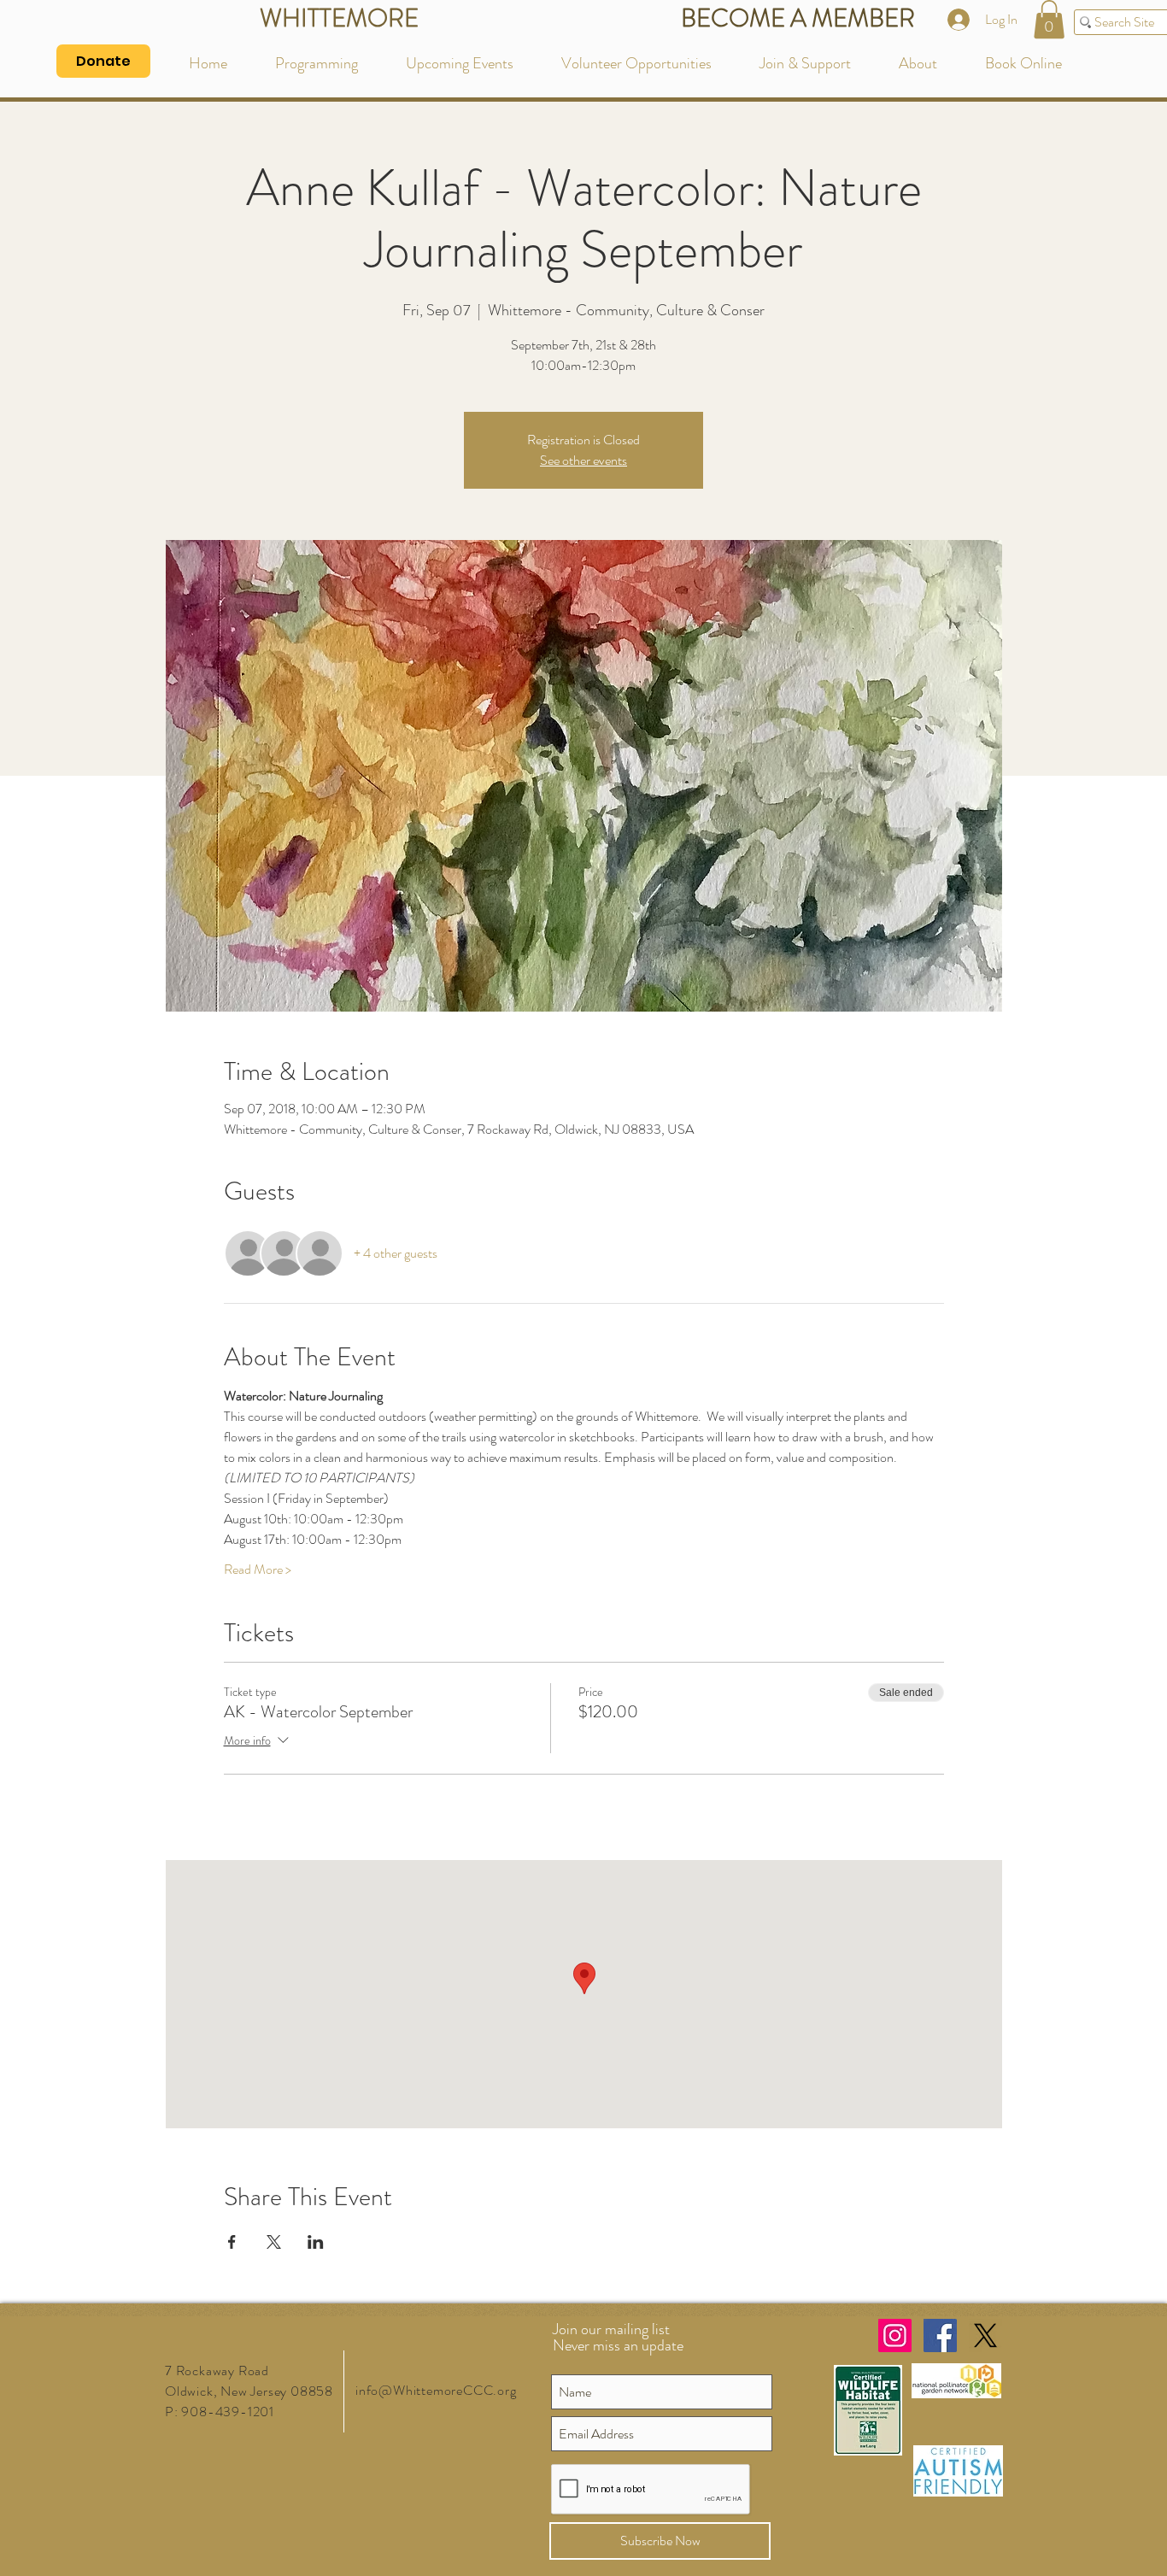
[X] (985, 2335)
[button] (1049, 19)
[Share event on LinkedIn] (316, 2242)
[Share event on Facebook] (232, 2242)
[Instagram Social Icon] (895, 2335)
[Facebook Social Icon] (940, 2335)
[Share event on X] (274, 2242)
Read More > (258, 1570)
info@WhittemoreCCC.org (436, 2390)
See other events (583, 460)
